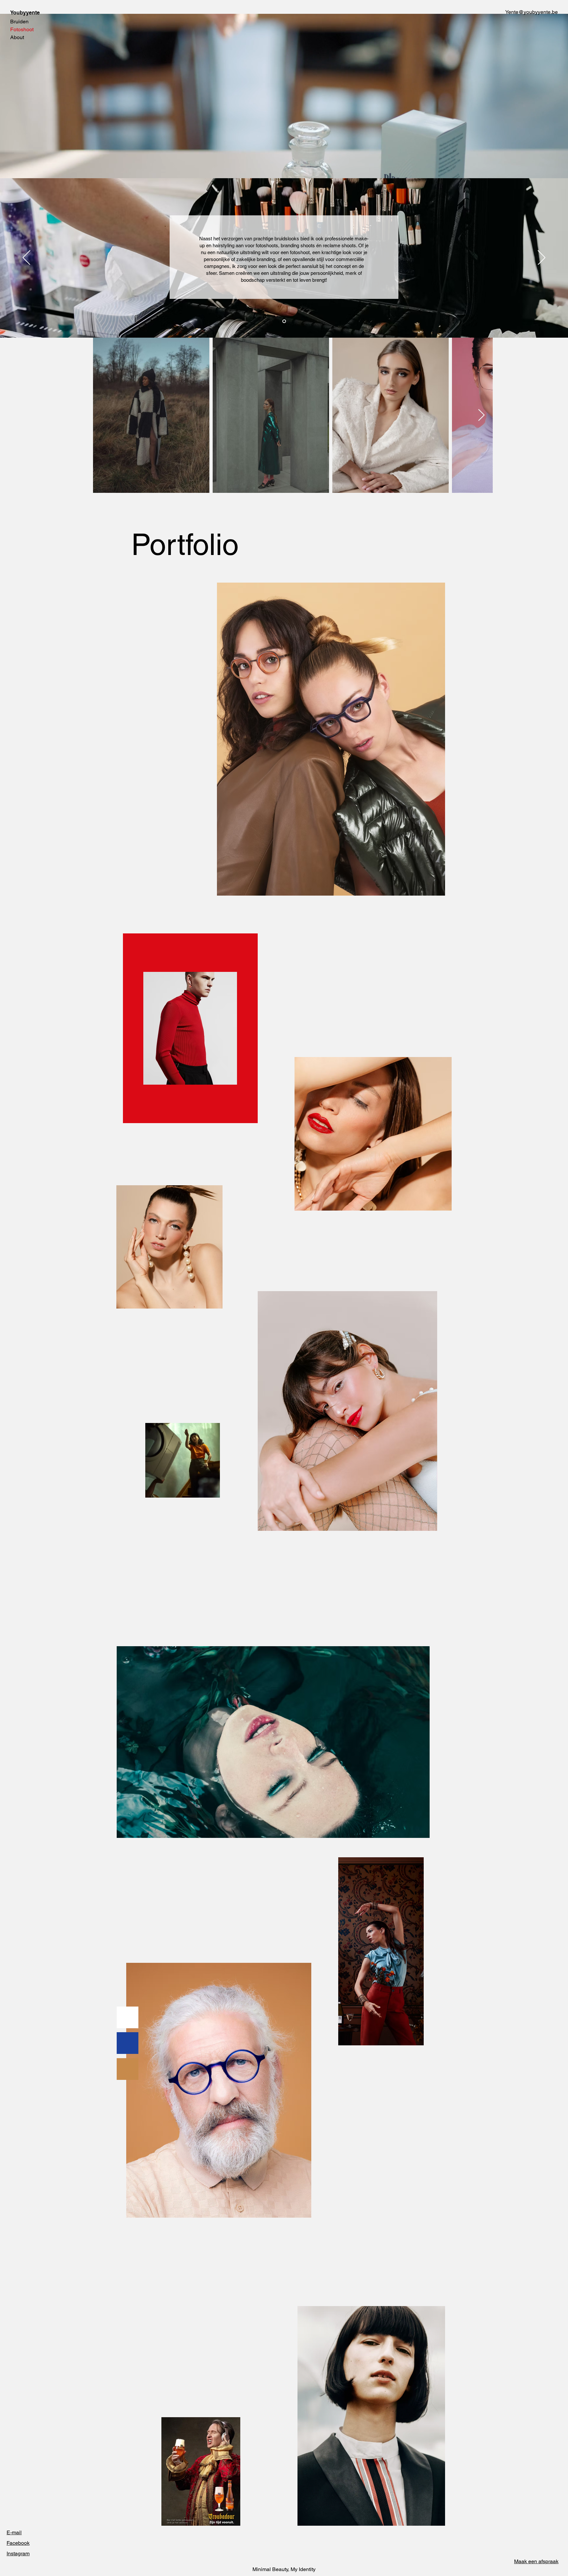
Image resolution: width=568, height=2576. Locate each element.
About (17, 37)
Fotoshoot (22, 29)
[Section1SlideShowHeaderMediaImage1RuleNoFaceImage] (284, 321)
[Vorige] (26, 258)
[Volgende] (542, 258)
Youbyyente (25, 13)
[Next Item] (481, 415)
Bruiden (19, 22)
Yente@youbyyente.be (532, 12)
